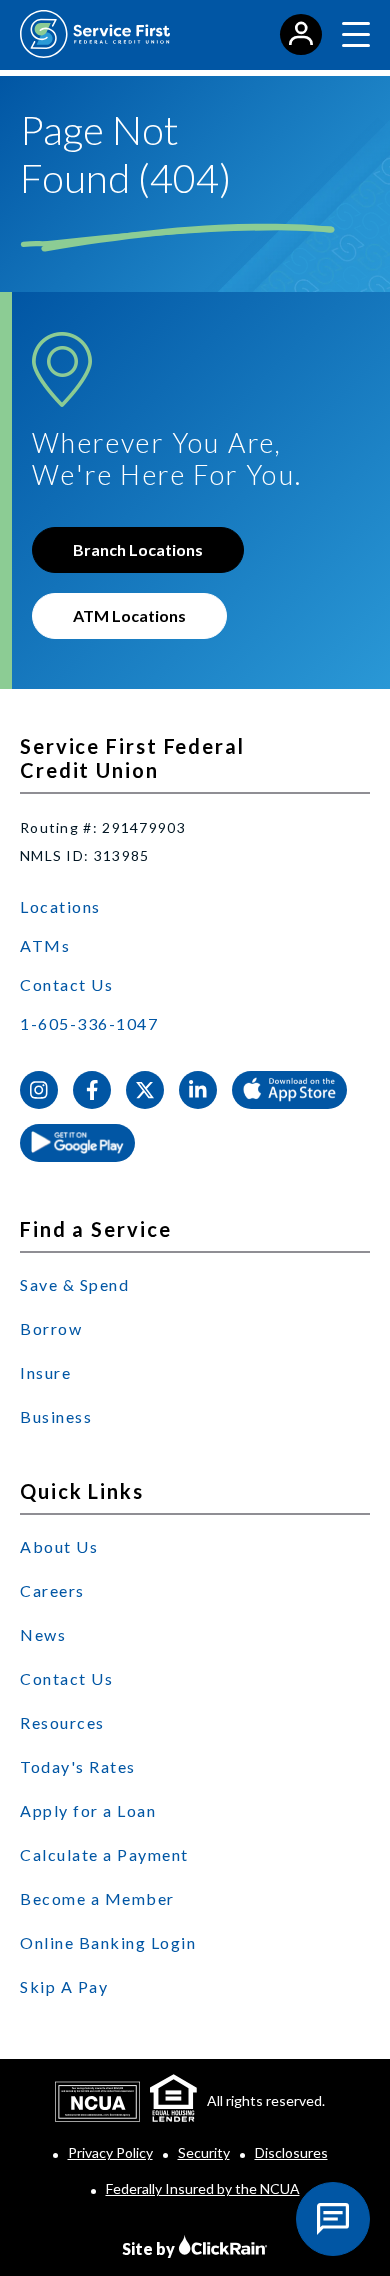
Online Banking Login (108, 1942)
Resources (62, 1722)
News (43, 1634)
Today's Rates (78, 1766)
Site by (150, 2248)
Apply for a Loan (88, 1810)
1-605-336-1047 (89, 1023)
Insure (45, 1372)
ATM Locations (129, 615)
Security (204, 2152)
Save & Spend (74, 1284)
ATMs (45, 945)
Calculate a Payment (104, 1854)
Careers (52, 1590)
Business (56, 1416)
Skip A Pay (64, 1986)
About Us (59, 1546)
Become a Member (97, 1898)
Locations (60, 906)
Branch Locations (138, 549)
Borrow (51, 1328)
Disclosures (291, 2152)
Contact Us (66, 984)
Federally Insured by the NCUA (203, 2188)
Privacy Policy (110, 2152)
